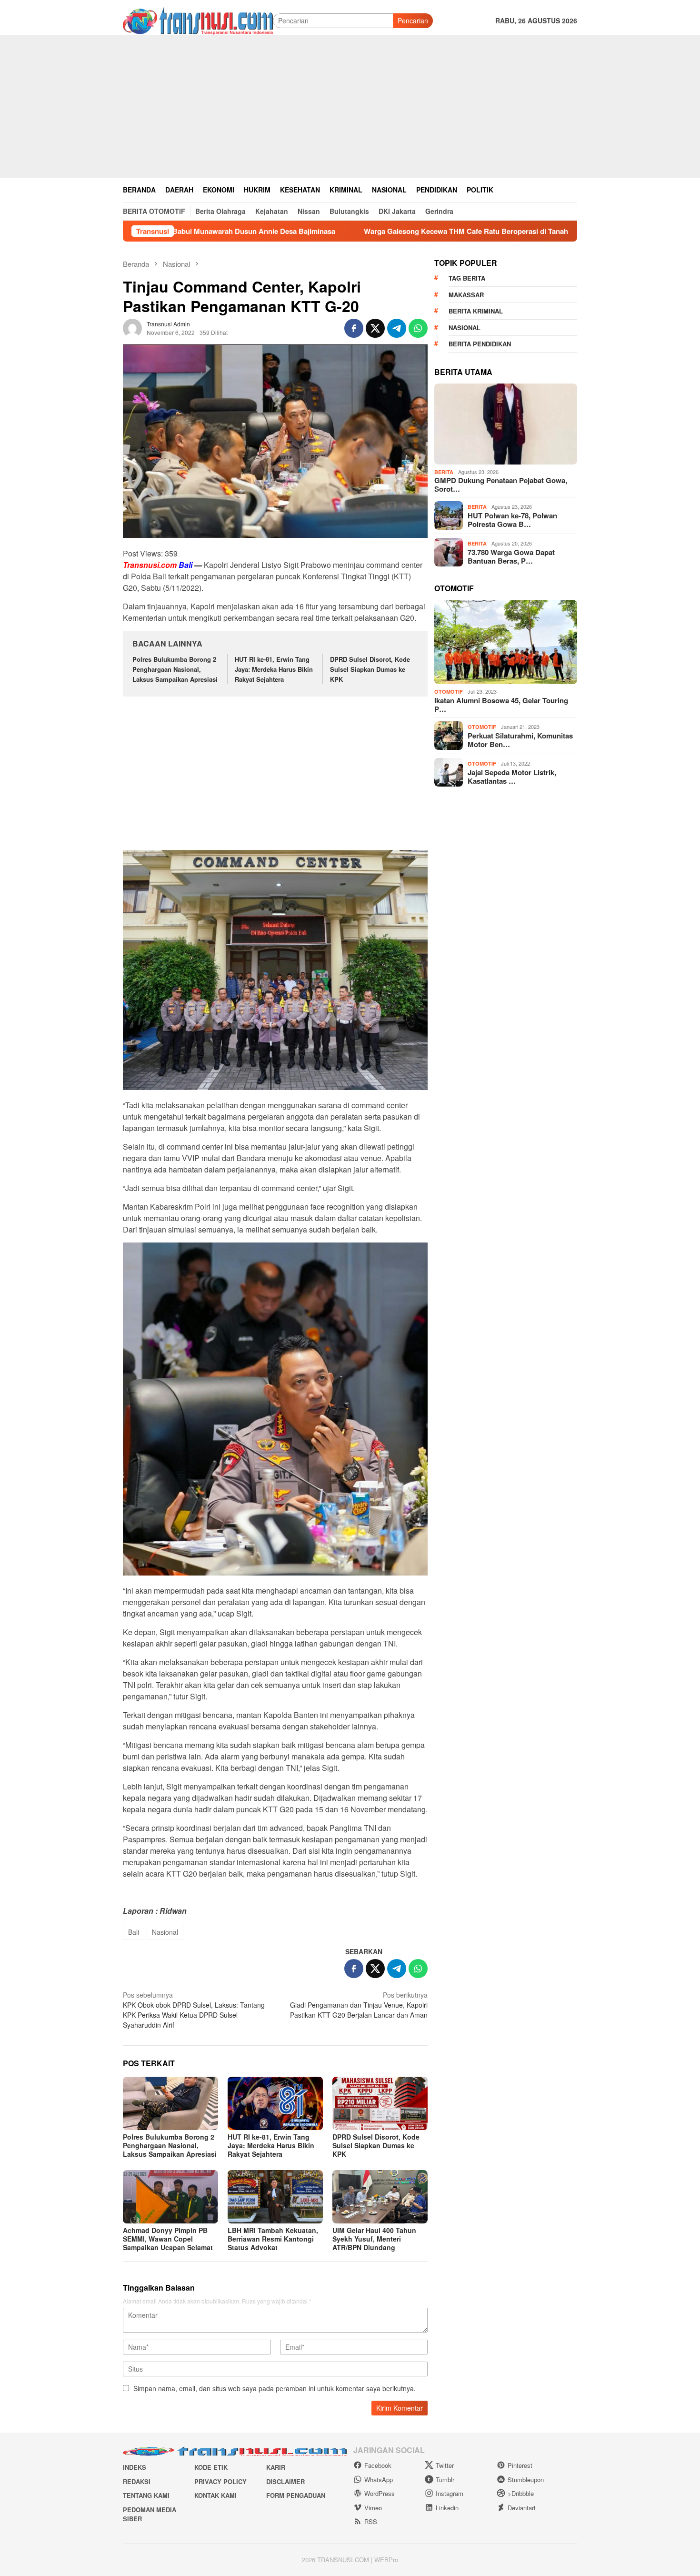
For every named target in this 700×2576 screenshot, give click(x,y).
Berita (444, 472)
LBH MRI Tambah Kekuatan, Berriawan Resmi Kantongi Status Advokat (273, 2239)
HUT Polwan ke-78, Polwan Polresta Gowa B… (512, 520)
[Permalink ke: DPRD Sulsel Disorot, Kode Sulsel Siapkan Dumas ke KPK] (380, 2103)
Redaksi (137, 2481)
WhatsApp (379, 2480)
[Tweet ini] (375, 328)
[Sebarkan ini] (354, 328)
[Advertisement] (350, 106)
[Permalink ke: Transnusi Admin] (132, 327)
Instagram (450, 2493)
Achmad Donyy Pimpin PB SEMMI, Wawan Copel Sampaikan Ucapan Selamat (168, 2239)
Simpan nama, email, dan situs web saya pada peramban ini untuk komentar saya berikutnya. (275, 2388)
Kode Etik (211, 2467)
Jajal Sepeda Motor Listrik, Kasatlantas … (512, 777)
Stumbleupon (526, 2480)
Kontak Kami (215, 2495)
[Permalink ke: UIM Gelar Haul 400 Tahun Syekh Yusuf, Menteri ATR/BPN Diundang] (380, 2197)
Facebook (378, 2465)
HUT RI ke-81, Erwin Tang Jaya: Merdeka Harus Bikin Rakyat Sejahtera (274, 669)
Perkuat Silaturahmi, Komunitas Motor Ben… (520, 740)
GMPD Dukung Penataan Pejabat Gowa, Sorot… (501, 485)
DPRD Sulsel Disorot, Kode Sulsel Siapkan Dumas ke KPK (370, 669)
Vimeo (373, 2508)
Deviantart (522, 2508)
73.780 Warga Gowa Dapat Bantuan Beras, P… (511, 556)
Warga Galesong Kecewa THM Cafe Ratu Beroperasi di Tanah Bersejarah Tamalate (384, 231)
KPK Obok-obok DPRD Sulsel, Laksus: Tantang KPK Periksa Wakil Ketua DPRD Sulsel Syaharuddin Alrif (194, 2010)
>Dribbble (521, 2493)
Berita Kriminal (476, 311)
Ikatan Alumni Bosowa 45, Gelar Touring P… (501, 705)
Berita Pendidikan (480, 344)
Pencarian (413, 20)
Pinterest (520, 2465)
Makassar (466, 295)
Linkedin (447, 2508)
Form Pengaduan (296, 2495)
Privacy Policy (220, 2481)
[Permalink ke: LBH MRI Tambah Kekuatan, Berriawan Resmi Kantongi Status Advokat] (275, 2197)
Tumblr (445, 2480)
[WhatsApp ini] (418, 328)
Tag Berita (467, 278)
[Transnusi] (198, 20)
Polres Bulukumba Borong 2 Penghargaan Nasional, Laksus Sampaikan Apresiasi (175, 669)
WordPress (380, 2493)
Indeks (135, 2467)
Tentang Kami (146, 2495)
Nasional (165, 1932)
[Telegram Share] (397, 328)
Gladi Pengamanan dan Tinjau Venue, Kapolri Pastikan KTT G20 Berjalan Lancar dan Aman (359, 2005)
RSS (371, 2521)
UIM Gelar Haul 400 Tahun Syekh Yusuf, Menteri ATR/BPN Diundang (374, 2239)
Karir (276, 2467)
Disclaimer (285, 2481)
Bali (134, 1932)
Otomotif (449, 692)
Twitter (445, 2465)
